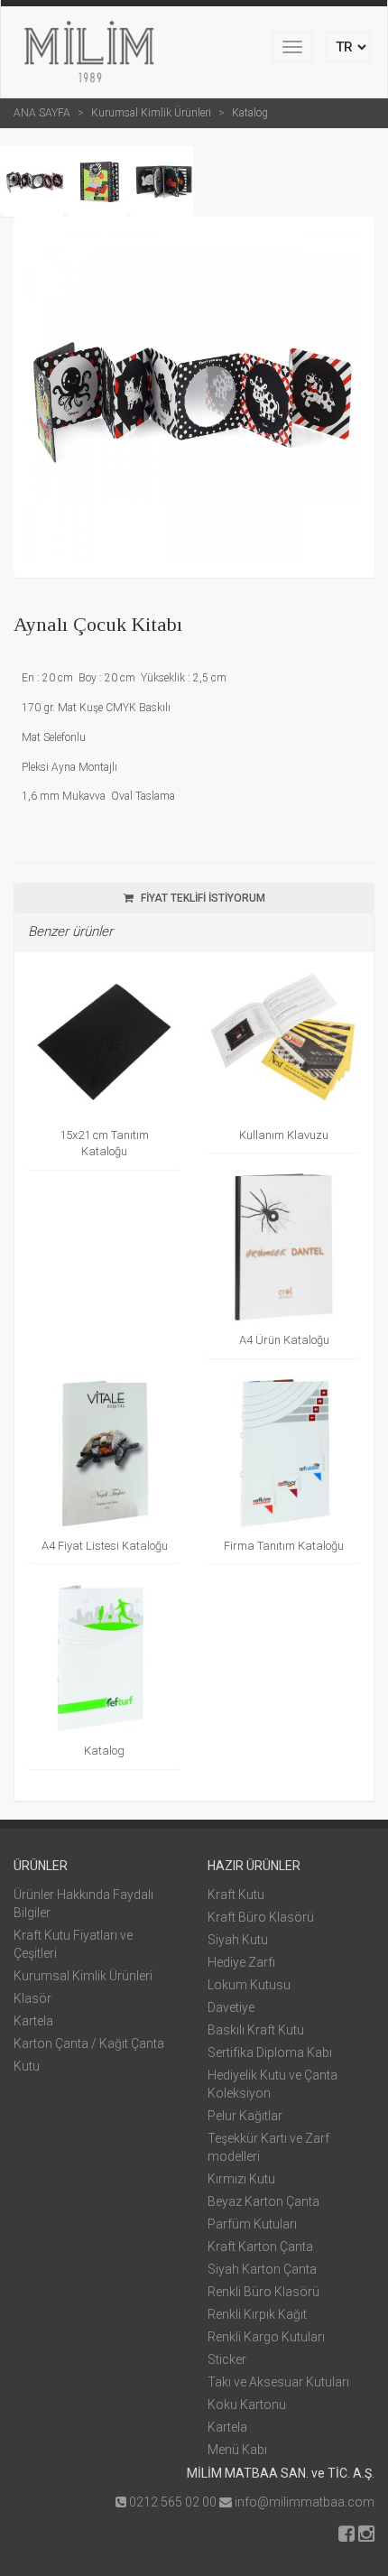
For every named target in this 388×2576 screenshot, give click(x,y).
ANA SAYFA (42, 113)
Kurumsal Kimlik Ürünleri (151, 113)
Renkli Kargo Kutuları (266, 2337)
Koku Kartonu (247, 2405)
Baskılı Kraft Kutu (256, 2030)
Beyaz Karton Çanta (263, 2201)
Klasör (32, 1998)
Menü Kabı (237, 2450)
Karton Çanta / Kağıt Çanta (89, 2043)
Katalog (250, 113)
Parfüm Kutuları (252, 2224)
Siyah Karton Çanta (262, 2269)
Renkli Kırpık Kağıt (257, 2314)
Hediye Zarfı (241, 1962)
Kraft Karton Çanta (260, 2247)
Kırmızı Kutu (241, 2179)
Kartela (33, 2021)
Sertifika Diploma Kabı (270, 2052)
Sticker (227, 2359)
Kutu (27, 2066)
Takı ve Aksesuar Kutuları (278, 2382)
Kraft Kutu (236, 1895)
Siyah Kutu (238, 1940)
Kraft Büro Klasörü (261, 1917)
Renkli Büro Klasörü (263, 2292)
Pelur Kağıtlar (245, 2116)
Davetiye (231, 2007)
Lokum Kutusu (249, 1985)
